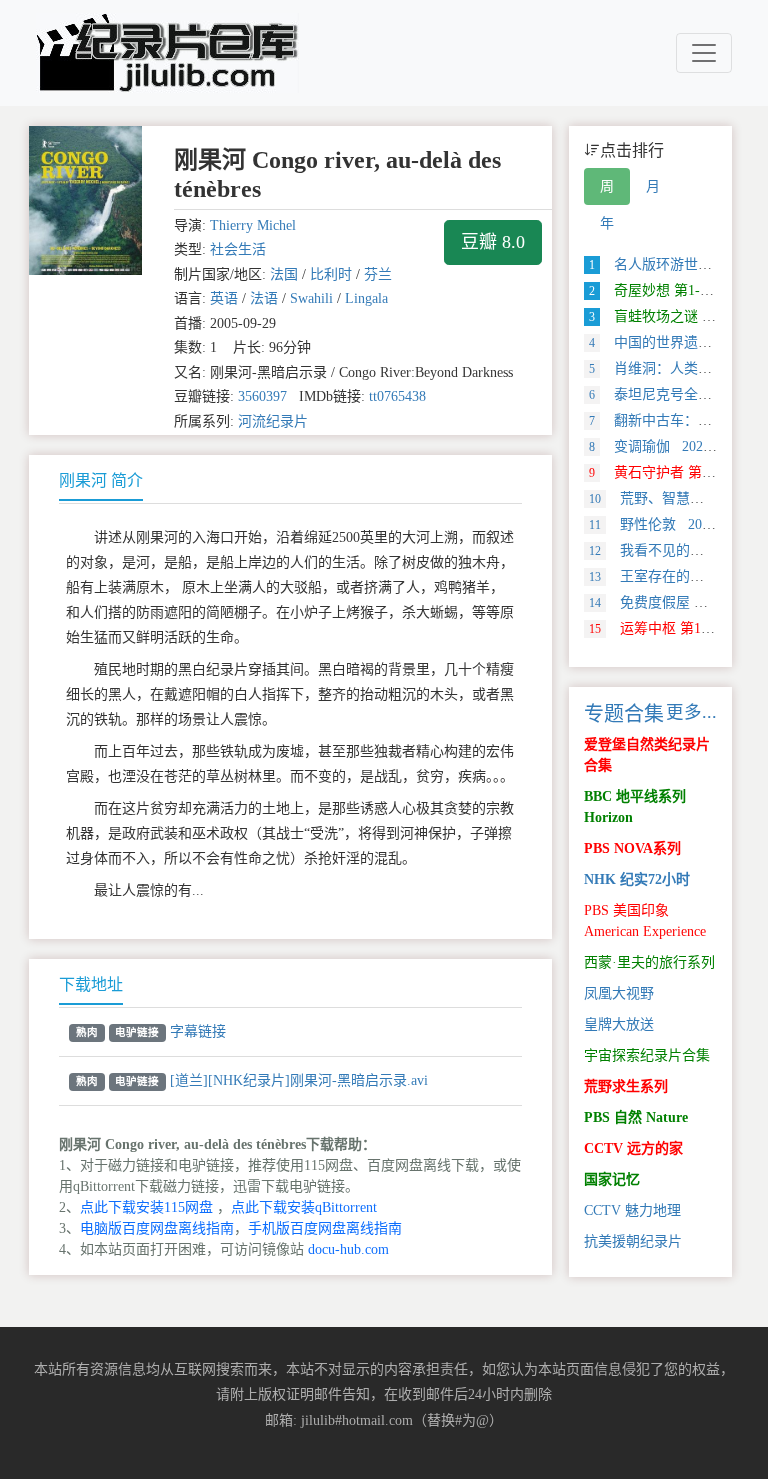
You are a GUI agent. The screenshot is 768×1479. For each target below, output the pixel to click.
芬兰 (378, 274)
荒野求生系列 (626, 1086)
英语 (224, 298)
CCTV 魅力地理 (632, 1210)
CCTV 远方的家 (633, 1148)
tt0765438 (397, 396)
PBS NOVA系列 (632, 848)
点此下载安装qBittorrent (304, 1207)
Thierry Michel (253, 225)
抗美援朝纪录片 (633, 1241)
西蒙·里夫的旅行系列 (649, 962)
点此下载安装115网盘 (146, 1207)
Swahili (311, 298)
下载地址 (91, 984)
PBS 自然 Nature (636, 1117)
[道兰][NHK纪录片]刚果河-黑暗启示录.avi (299, 1080)
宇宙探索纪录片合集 (647, 1055)
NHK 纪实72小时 (637, 879)
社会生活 (238, 249)
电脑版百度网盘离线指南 (157, 1228)
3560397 (262, 396)
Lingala (366, 298)
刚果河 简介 (101, 480)
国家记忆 (612, 1179)
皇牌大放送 (619, 1024)
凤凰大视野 (619, 993)
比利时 (331, 274)
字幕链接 (198, 1031)
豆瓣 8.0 (493, 242)
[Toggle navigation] (704, 53)
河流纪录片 (273, 421)
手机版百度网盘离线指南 (325, 1228)
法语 (264, 298)
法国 (284, 274)
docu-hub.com (348, 1249)
